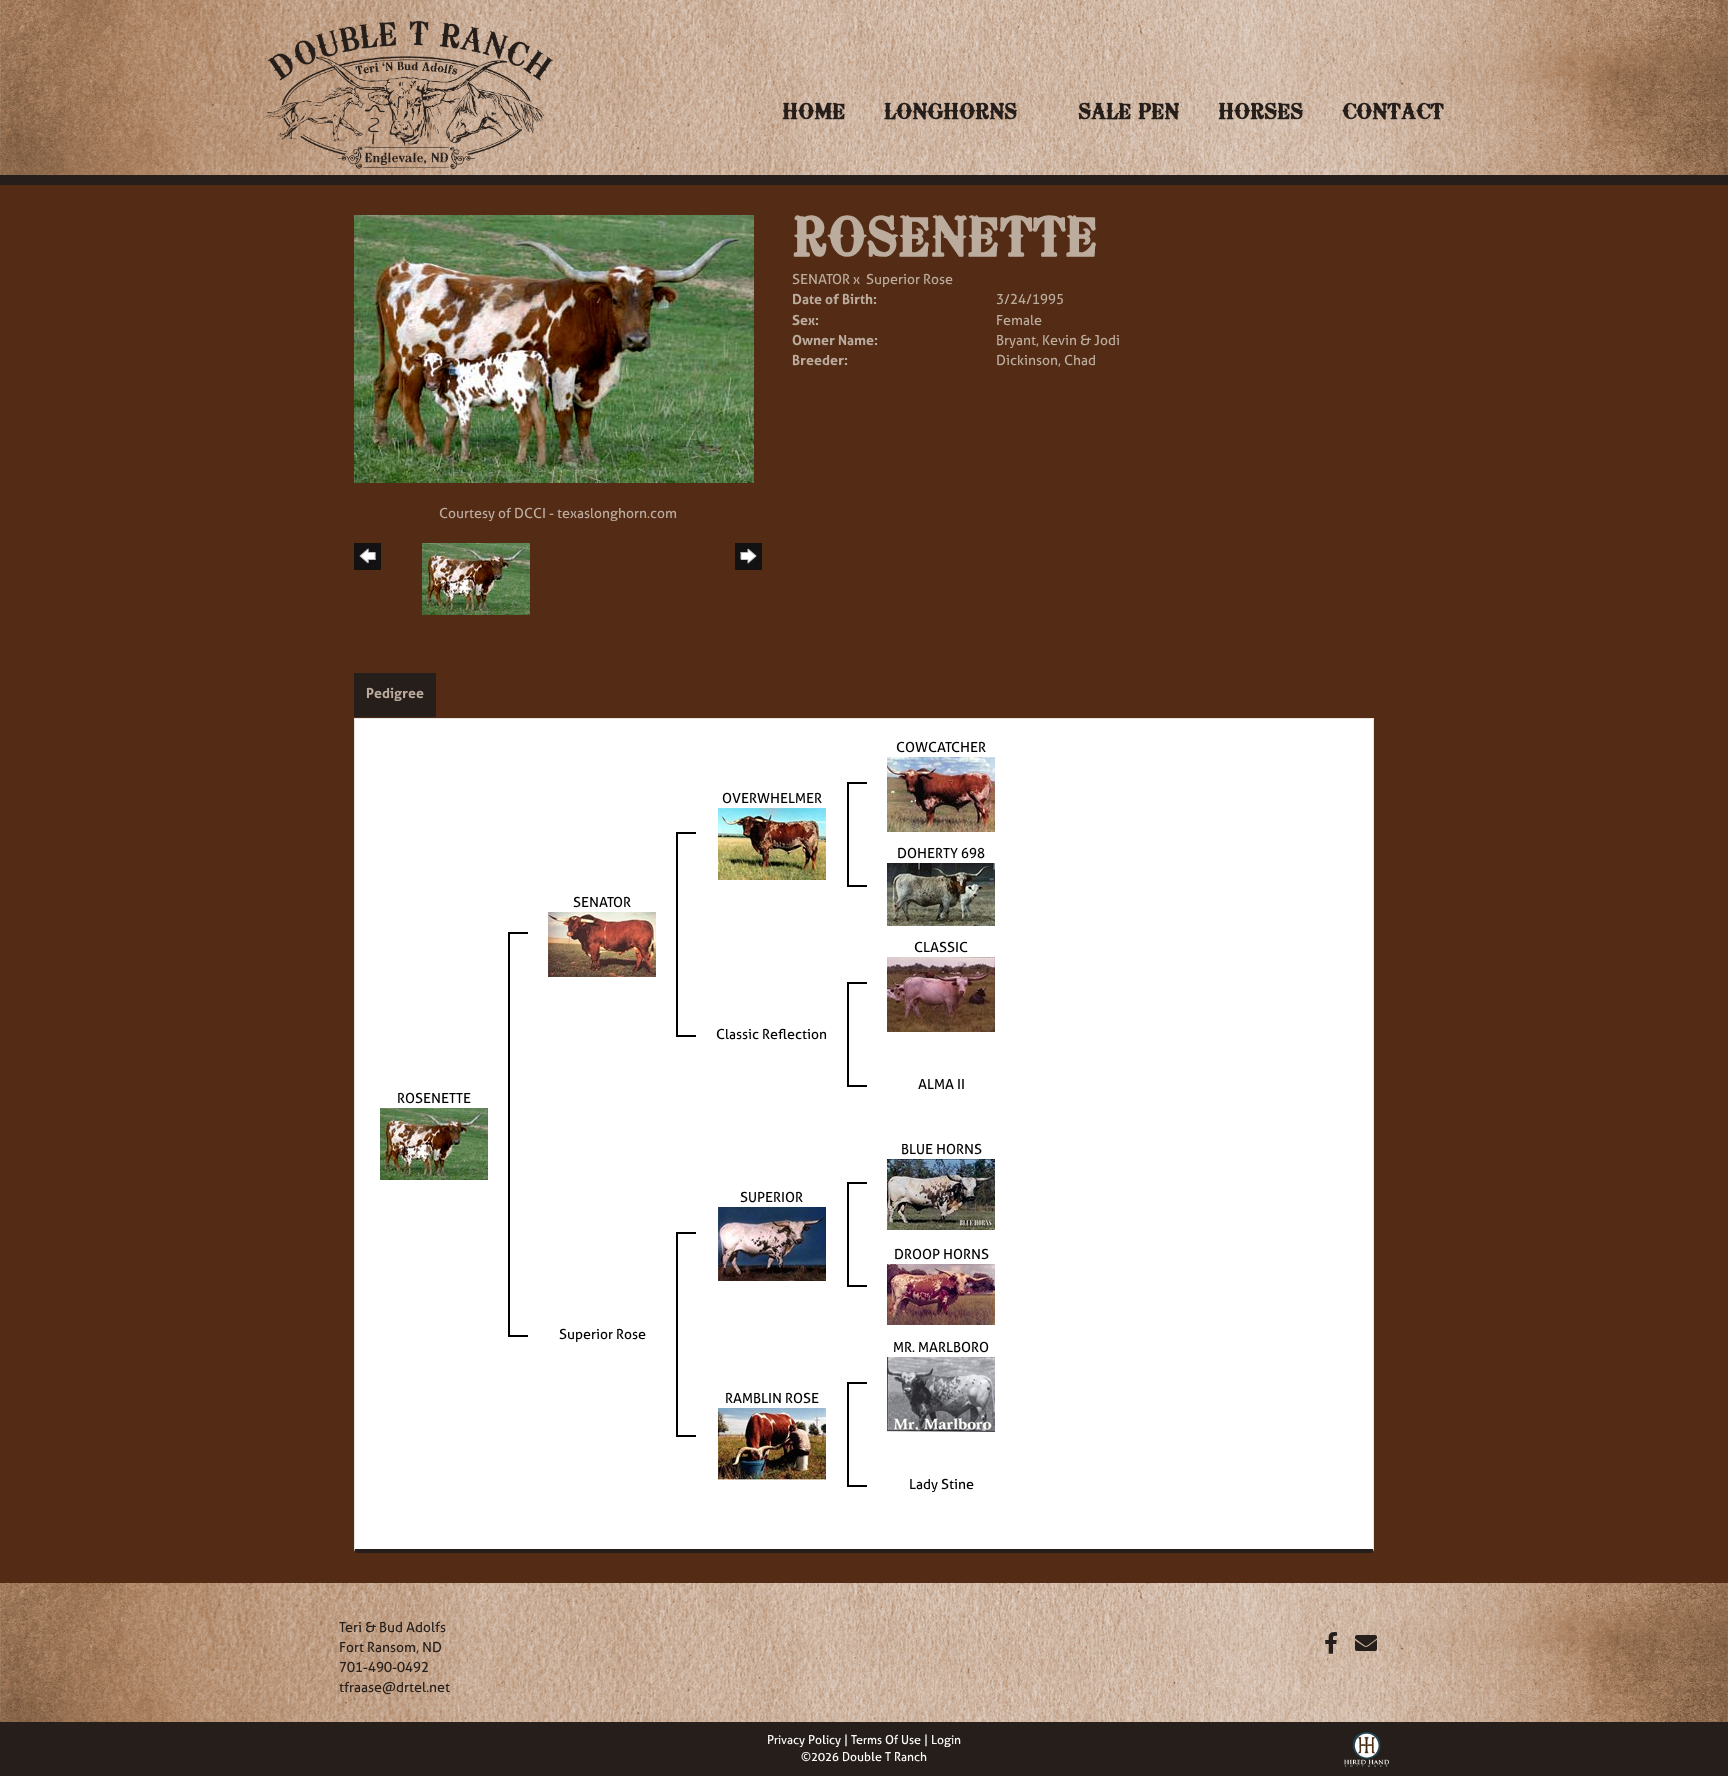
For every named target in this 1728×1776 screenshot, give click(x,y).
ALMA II (941, 1083)
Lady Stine (941, 1483)
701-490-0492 (384, 1666)
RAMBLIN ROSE (772, 1397)
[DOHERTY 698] (941, 892)
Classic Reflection (771, 1033)
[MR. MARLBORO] (941, 1392)
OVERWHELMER (772, 797)
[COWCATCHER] (941, 792)
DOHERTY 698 (941, 852)
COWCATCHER (941, 746)
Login (946, 1740)
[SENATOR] (602, 942)
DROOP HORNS (941, 1253)
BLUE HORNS (941, 1148)
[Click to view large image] (554, 347)
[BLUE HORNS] (941, 1192)
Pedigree (395, 692)
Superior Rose (909, 278)
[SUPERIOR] (772, 1242)
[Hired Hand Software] (1366, 1747)
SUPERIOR (771, 1196)
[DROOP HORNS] (941, 1292)
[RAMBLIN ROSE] (772, 1442)
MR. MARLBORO (941, 1346)
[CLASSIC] (941, 992)
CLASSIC (941, 946)
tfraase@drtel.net (394, 1686)
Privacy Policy (804, 1740)
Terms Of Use (886, 1740)
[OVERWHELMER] (772, 842)
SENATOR (821, 278)
